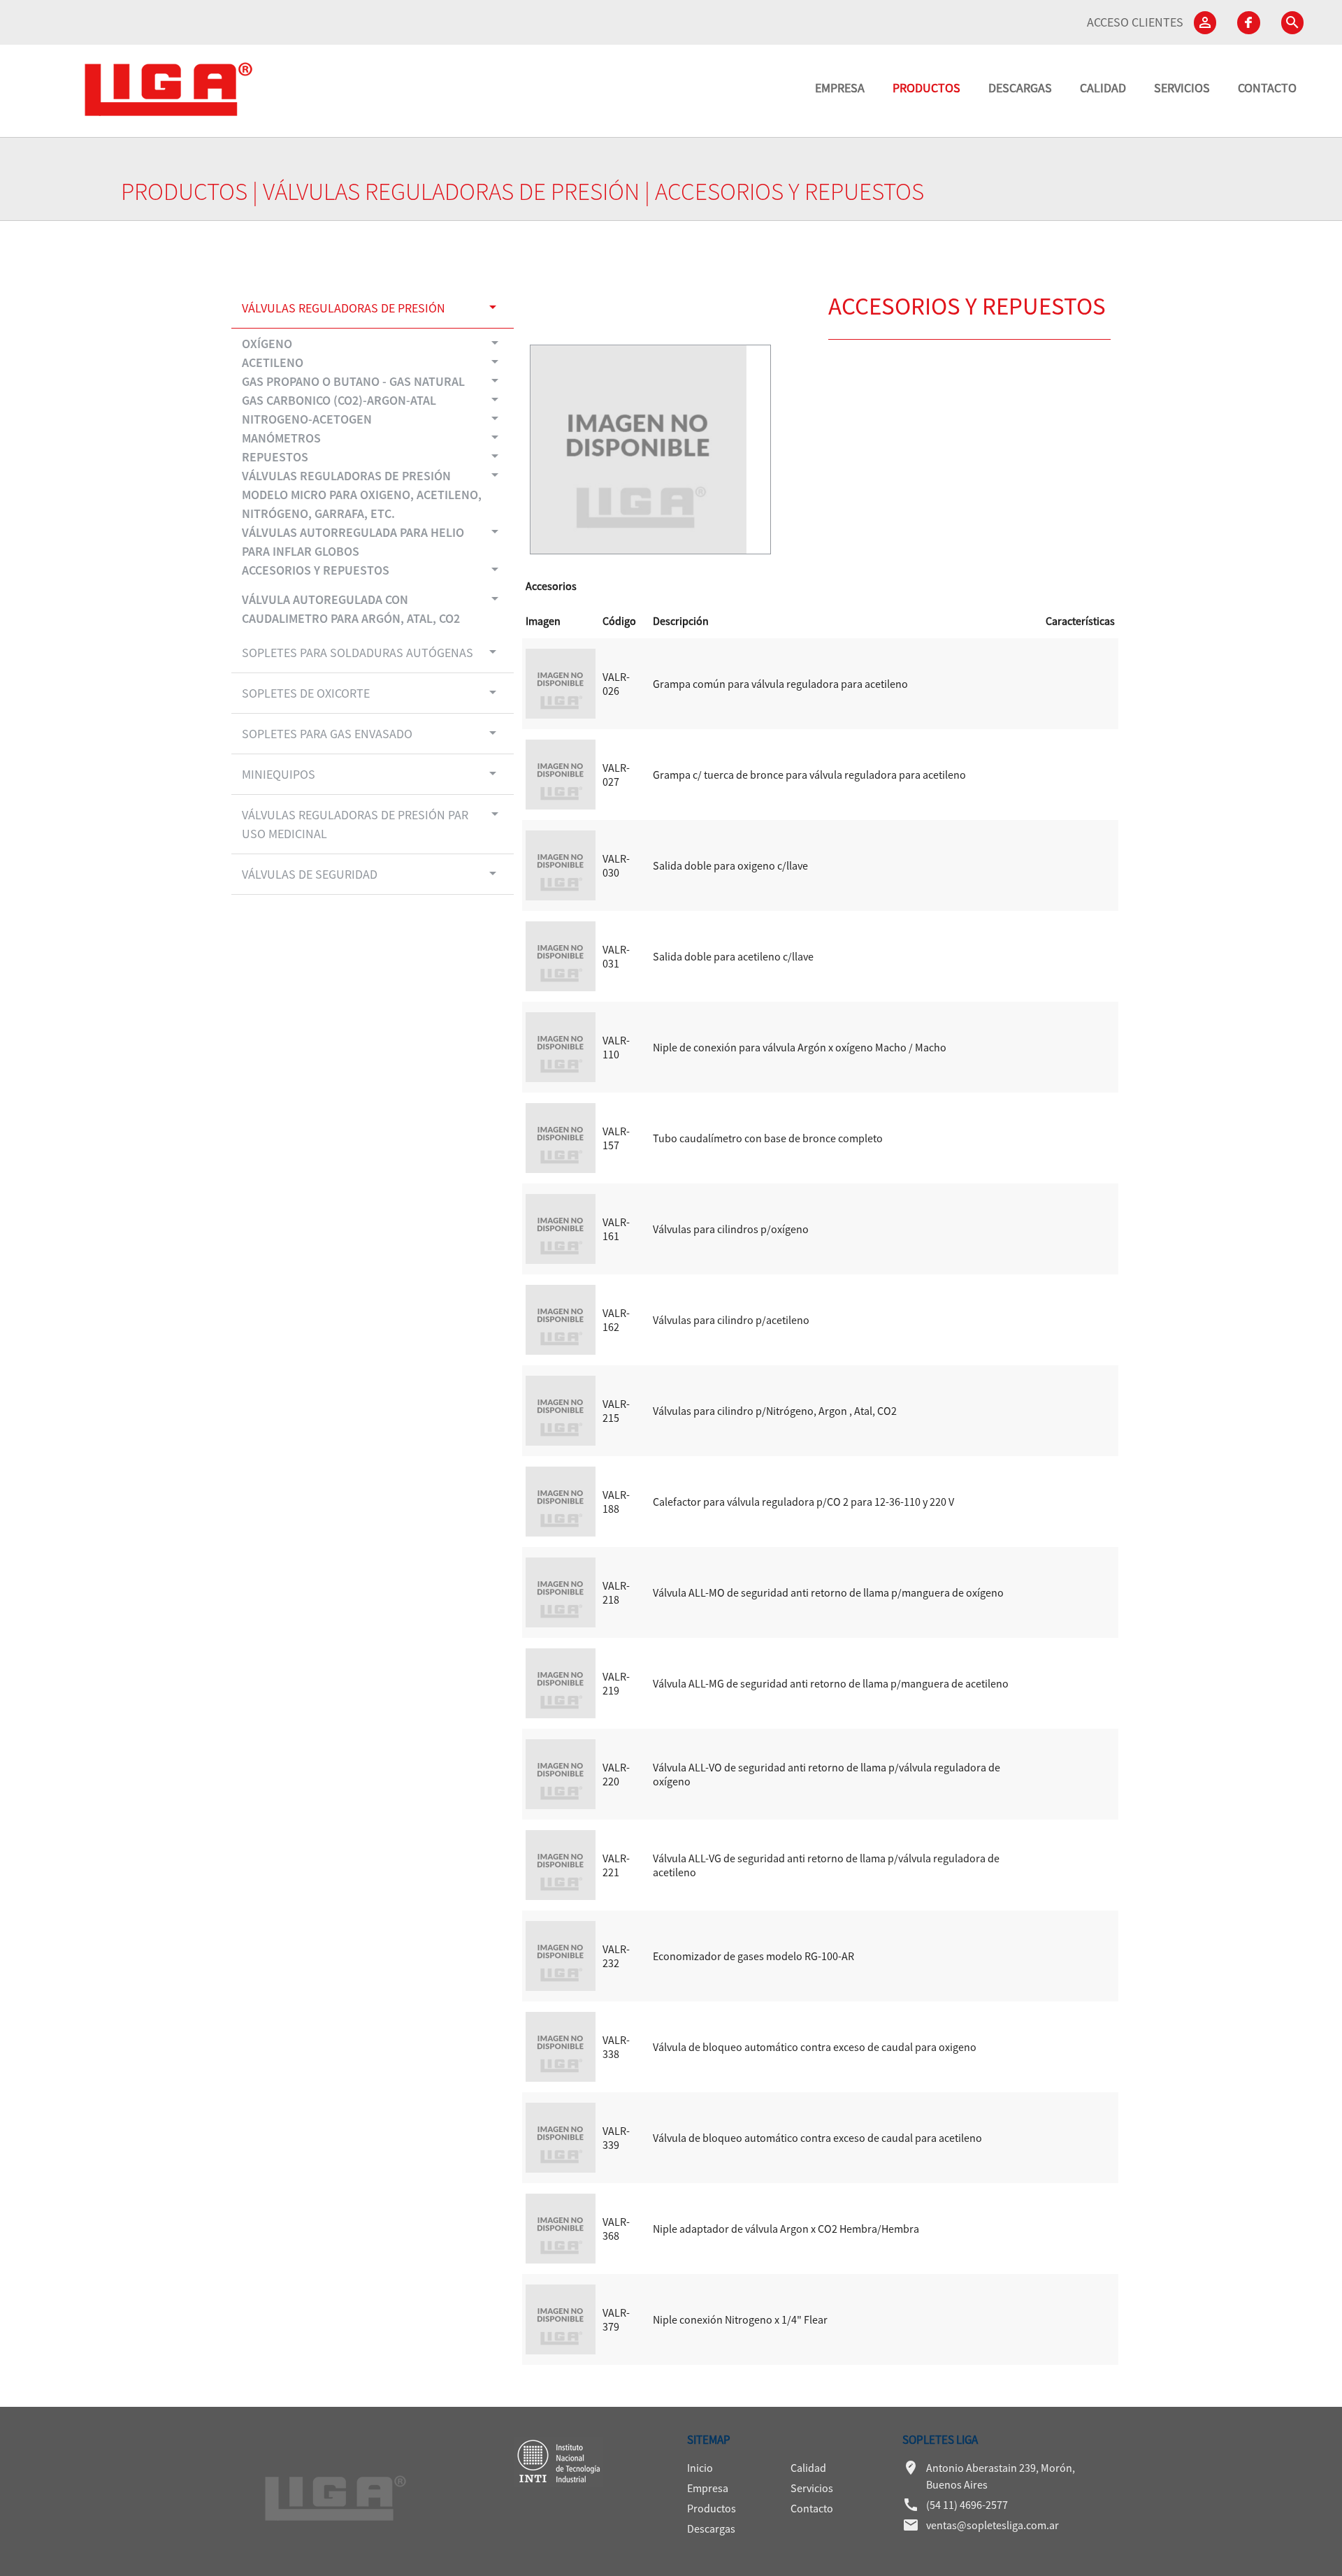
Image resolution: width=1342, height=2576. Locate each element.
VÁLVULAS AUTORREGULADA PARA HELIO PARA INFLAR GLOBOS (373, 541)
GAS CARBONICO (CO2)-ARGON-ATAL (373, 400)
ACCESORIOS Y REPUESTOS (373, 569)
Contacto (812, 2508)
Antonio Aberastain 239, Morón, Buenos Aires (989, 2475)
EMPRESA (840, 88)
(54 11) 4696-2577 (955, 2505)
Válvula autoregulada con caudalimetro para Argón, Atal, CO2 (373, 608)
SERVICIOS (1182, 88)
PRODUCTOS (926, 88)
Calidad (808, 2468)
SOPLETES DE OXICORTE (371, 692)
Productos (712, 2508)
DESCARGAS (1020, 88)
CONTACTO (1267, 88)
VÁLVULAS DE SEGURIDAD (371, 873)
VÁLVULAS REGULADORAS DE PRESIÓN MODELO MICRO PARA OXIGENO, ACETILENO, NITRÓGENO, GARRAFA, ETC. (373, 494)
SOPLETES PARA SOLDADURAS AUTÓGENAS (371, 652)
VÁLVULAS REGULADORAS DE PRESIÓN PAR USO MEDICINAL (373, 823)
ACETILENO (373, 362)
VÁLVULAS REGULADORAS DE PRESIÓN (451, 192)
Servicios (812, 2488)
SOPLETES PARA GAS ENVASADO (371, 733)
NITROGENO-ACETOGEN (373, 418)
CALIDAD (1103, 88)
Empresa (708, 2488)
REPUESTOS (373, 456)
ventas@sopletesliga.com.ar (981, 2525)
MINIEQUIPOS (371, 773)
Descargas (711, 2528)
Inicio (700, 2468)
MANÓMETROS (373, 437)
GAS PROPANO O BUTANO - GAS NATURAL (373, 381)
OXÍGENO (373, 343)
